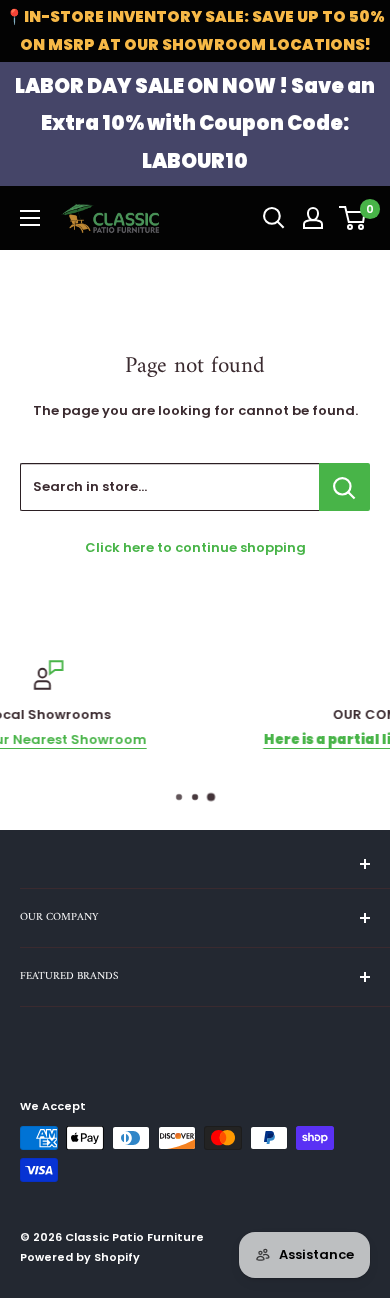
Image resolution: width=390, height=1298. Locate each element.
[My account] (313, 218)
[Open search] (274, 218)
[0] (353, 218)
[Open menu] (30, 218)
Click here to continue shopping (195, 547)
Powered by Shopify (80, 1257)
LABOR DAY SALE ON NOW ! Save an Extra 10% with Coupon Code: (195, 123)
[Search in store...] (344, 487)
